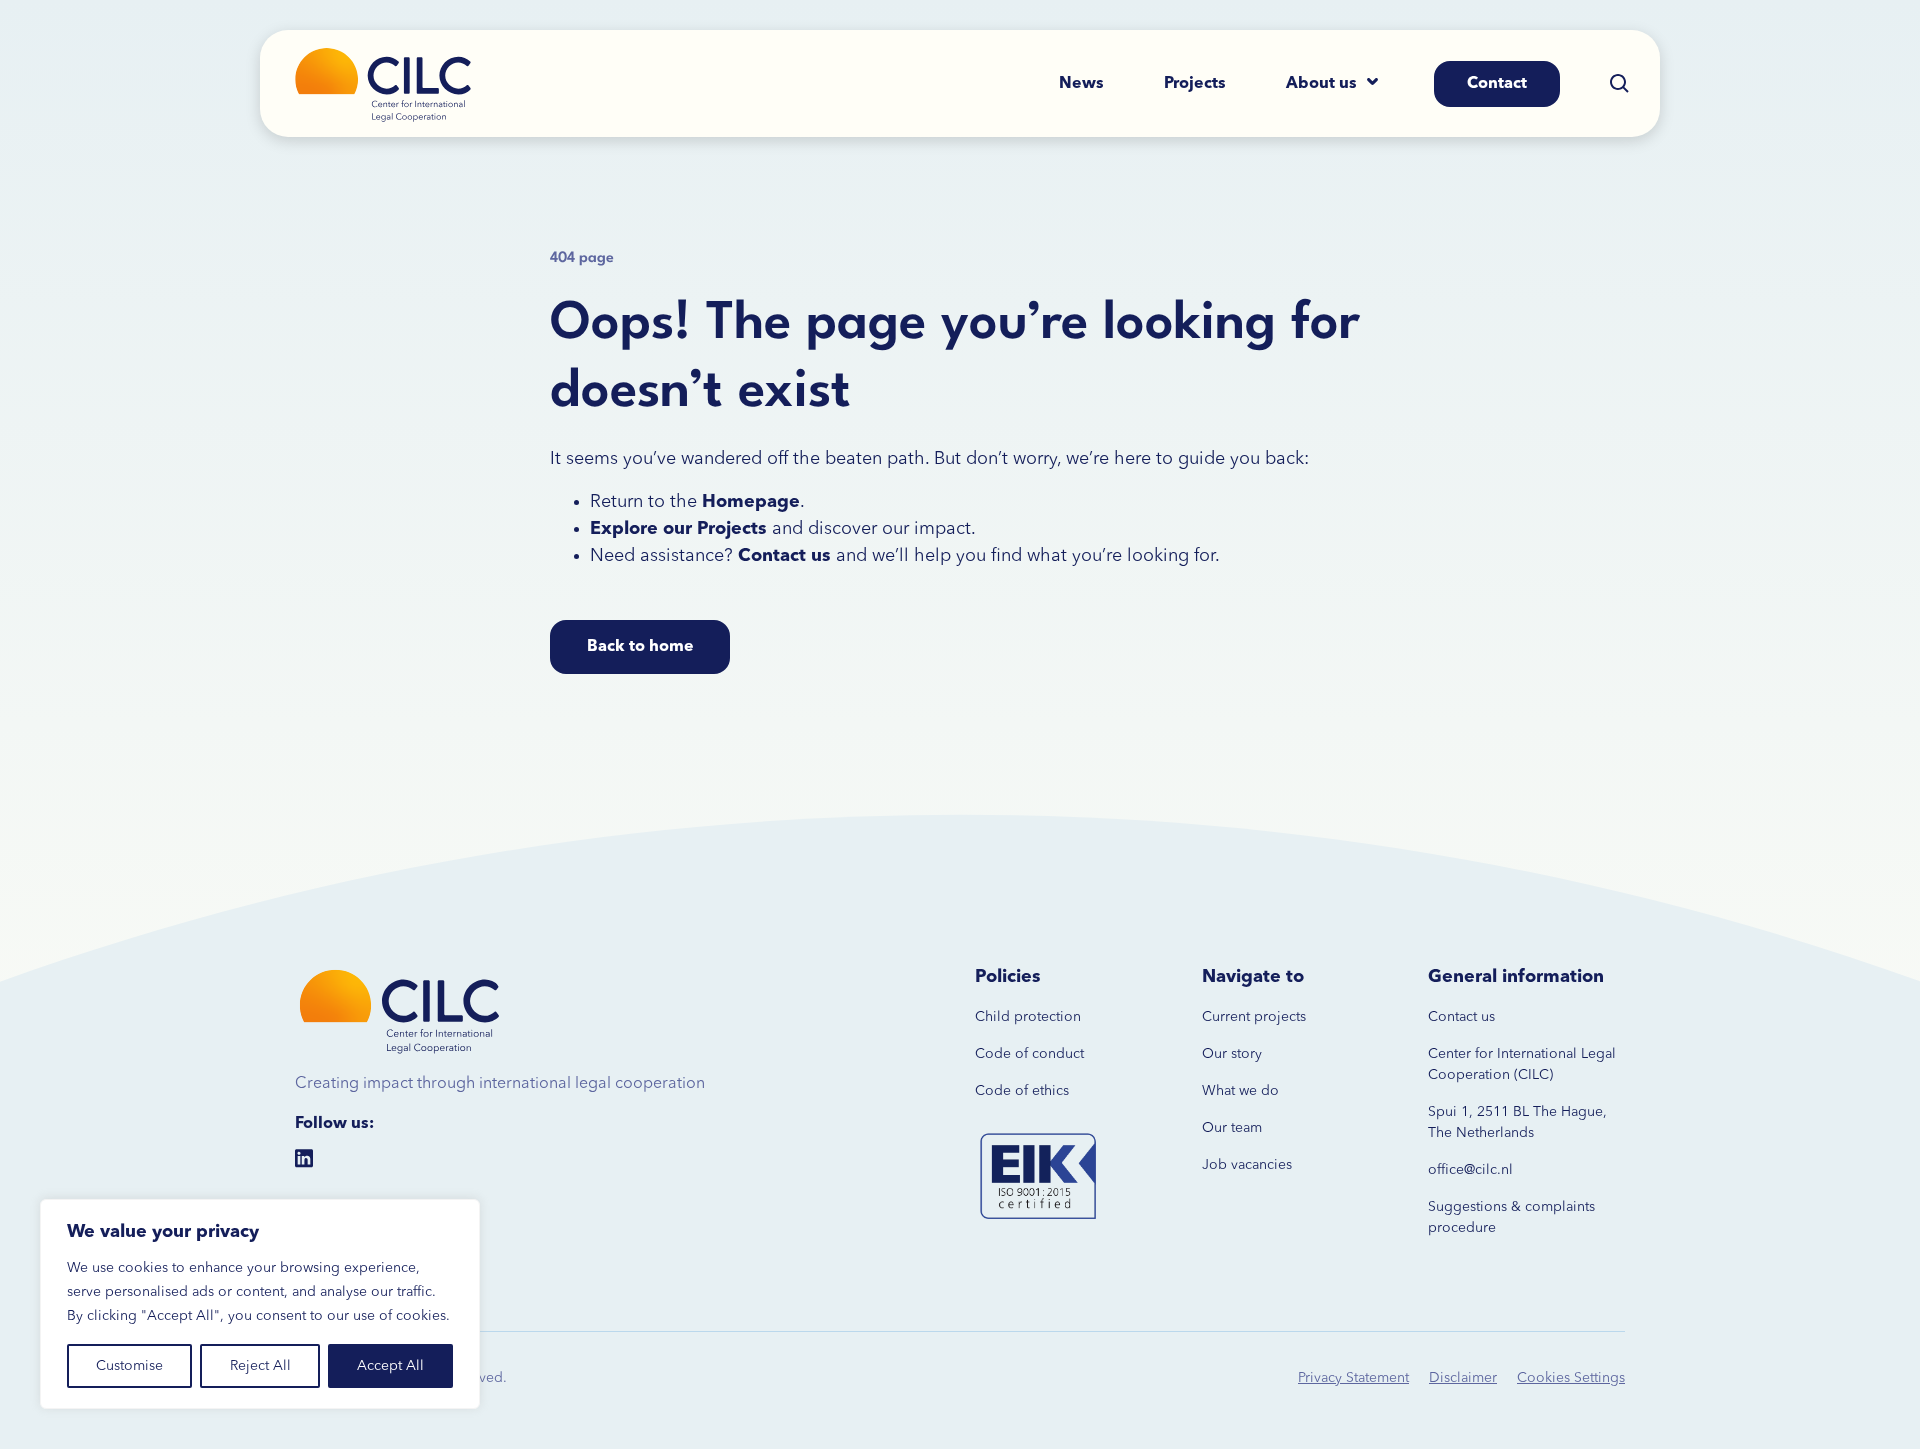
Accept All (390, 1366)
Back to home (640, 647)
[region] (260, 1304)
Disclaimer (1463, 1378)
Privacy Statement (1353, 1378)
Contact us (1461, 1017)
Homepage (751, 502)
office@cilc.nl (1470, 1170)
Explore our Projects (678, 529)
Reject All (260, 1366)
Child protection (1028, 1017)
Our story (1232, 1054)
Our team (1232, 1128)
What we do (1240, 1091)
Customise (129, 1366)
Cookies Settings (1571, 1378)
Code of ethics (1022, 1091)
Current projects (1254, 1017)
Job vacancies (1247, 1165)
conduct (1056, 1054)
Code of (1001, 1054)
